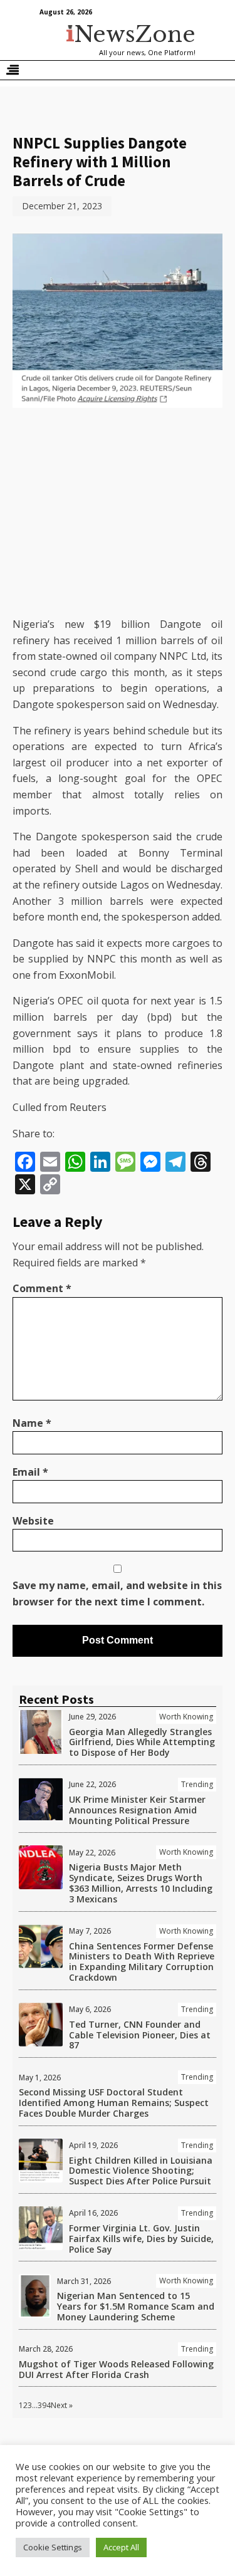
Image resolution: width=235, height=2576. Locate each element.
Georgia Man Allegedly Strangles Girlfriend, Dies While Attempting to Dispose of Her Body (142, 1742)
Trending (197, 1784)
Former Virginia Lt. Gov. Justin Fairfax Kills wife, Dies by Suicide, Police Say (141, 2239)
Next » (62, 2405)
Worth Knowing (186, 1717)
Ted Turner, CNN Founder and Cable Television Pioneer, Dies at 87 (140, 2035)
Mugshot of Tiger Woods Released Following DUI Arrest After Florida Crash (116, 2369)
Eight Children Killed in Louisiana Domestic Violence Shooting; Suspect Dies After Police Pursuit (141, 2171)
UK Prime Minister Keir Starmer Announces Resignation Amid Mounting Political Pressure (137, 1810)
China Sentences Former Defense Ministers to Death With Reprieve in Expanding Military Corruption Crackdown (142, 1962)
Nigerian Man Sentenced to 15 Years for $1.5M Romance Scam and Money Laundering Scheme (136, 2306)
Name (32, 1423)
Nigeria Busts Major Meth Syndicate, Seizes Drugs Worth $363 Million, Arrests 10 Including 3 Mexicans (141, 1883)
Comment (42, 1288)
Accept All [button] (121, 2547)
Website (33, 1521)
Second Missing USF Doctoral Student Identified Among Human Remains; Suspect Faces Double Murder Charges (114, 2103)
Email (30, 1472)
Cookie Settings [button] (53, 2547)
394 (44, 2405)
